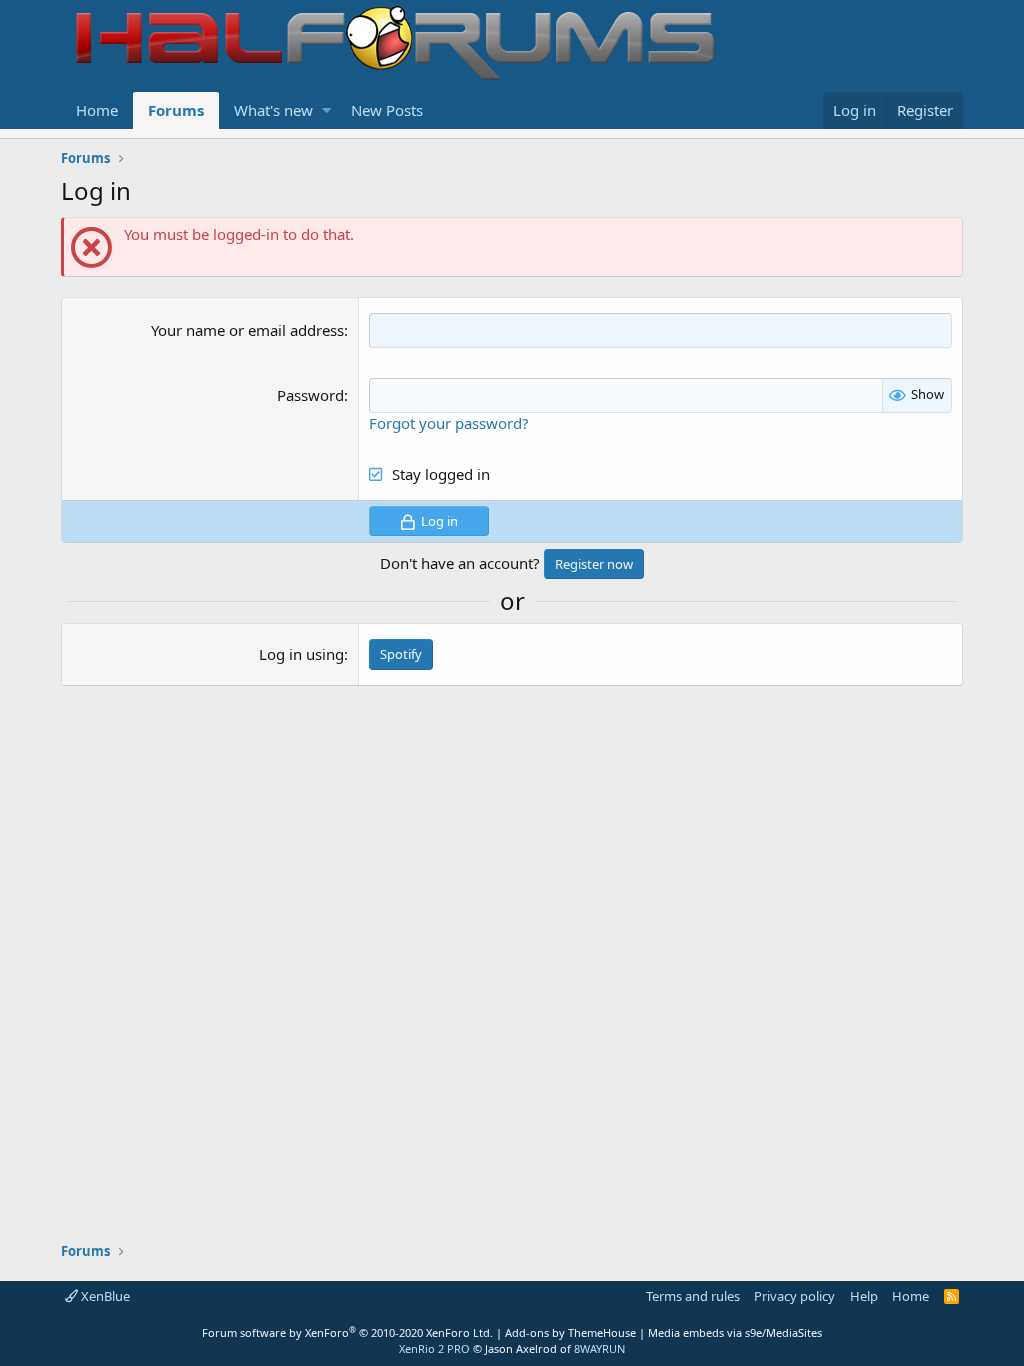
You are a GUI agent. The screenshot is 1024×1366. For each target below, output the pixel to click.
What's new (273, 110)
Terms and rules (693, 1296)
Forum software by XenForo (347, 1332)
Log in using (301, 654)
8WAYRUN (599, 1348)
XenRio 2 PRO (434, 1348)
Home (97, 110)
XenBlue (104, 1296)
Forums (176, 110)
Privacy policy (794, 1296)
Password (310, 395)
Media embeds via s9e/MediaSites (735, 1332)
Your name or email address (247, 330)
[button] (326, 110)
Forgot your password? (449, 423)
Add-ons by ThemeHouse (570, 1332)
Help (864, 1296)
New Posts (387, 110)
